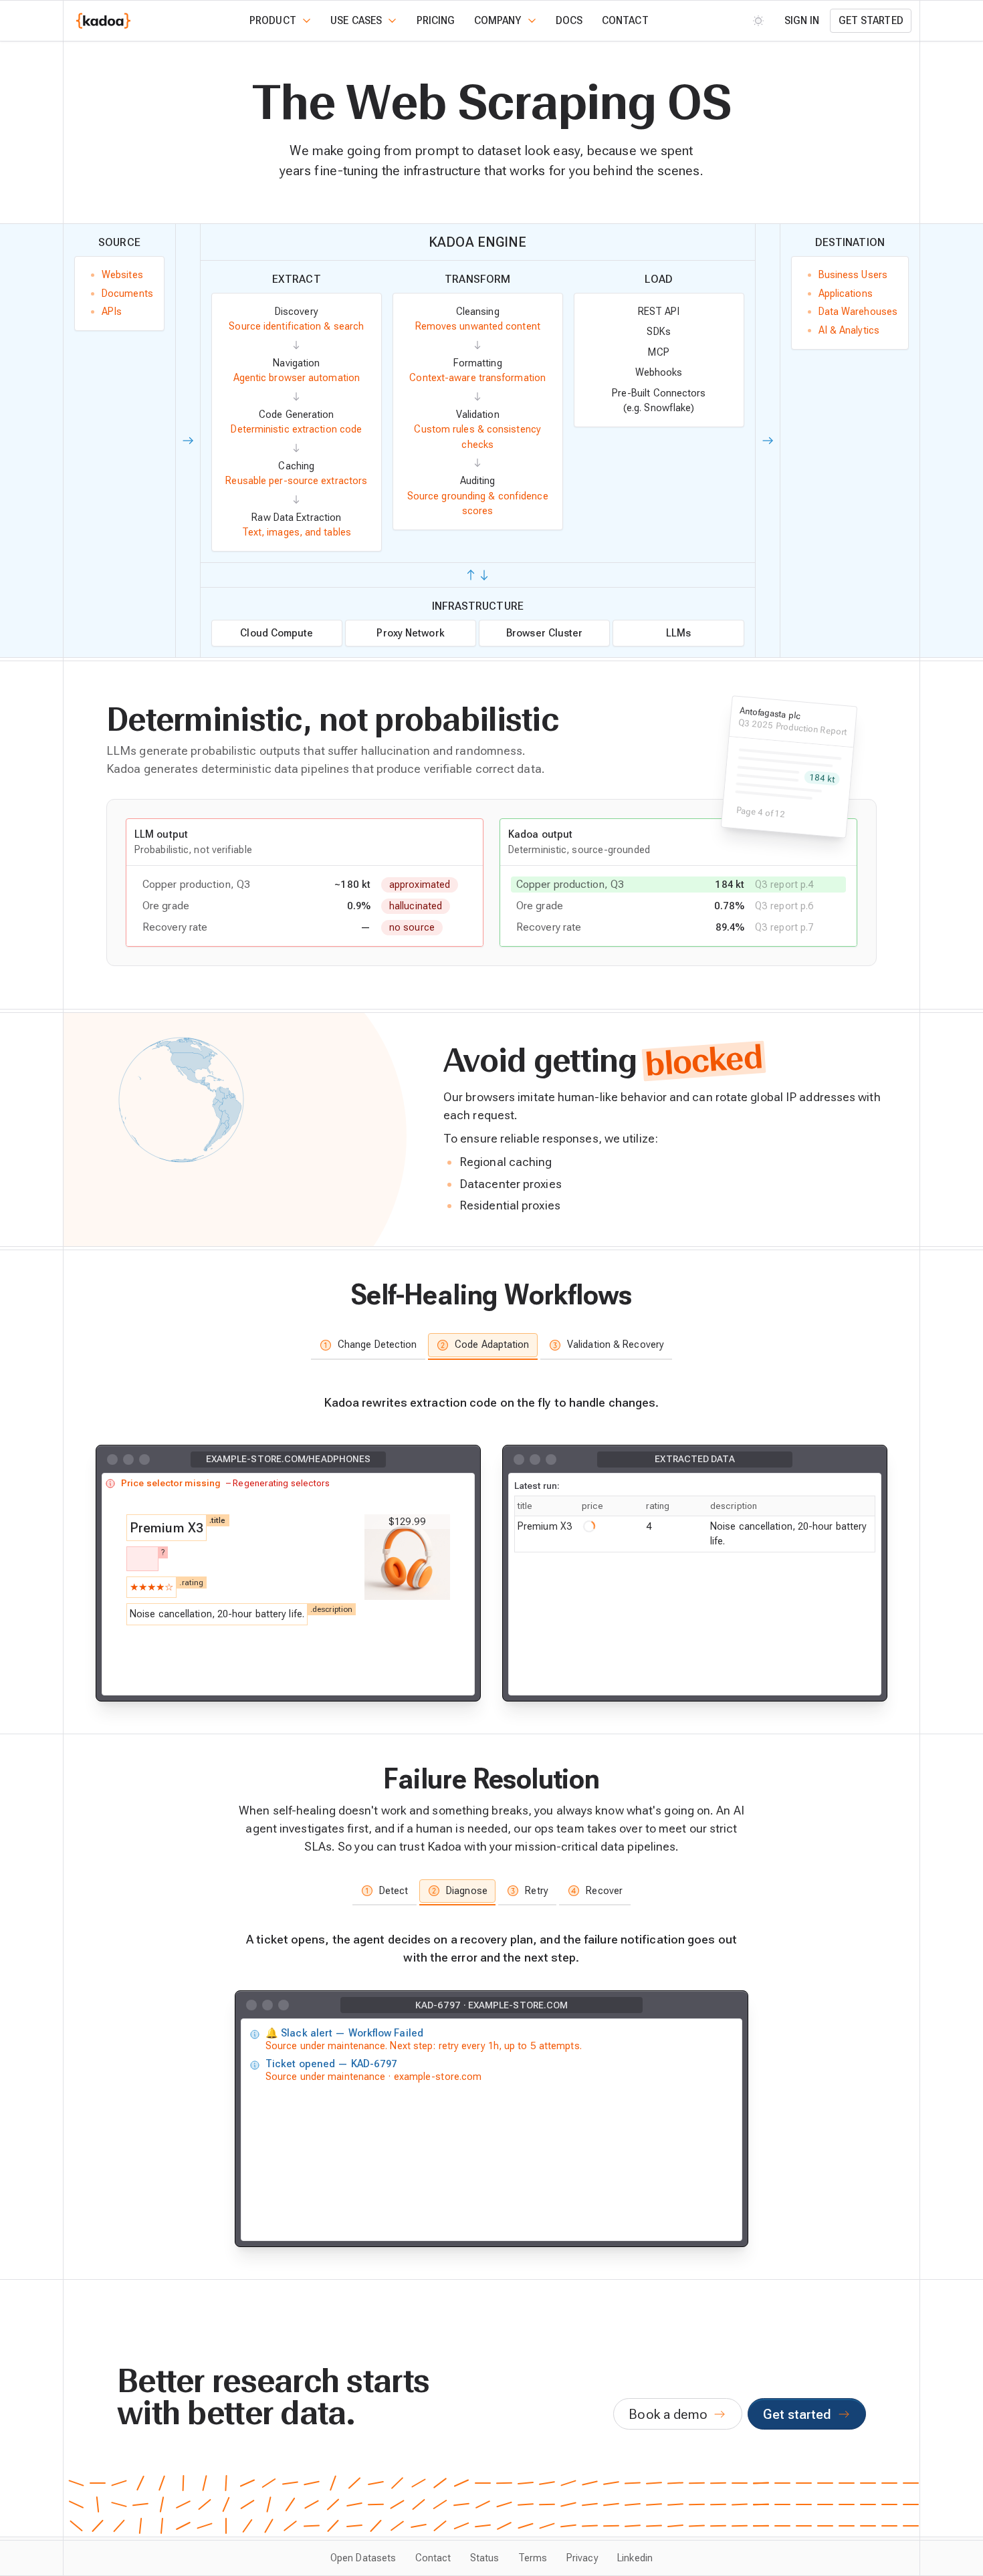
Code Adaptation (492, 1344)
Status (485, 2558)
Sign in (802, 21)
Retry (536, 1891)
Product (273, 21)
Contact (625, 21)
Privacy (582, 2558)
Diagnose (467, 1891)
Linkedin (635, 2558)
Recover (604, 1891)
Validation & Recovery (616, 1344)
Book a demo (668, 2414)
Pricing (436, 21)
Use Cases (356, 21)
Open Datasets (363, 2558)
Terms (533, 2558)
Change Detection (377, 1344)
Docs (569, 21)
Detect (394, 1891)
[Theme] (759, 20)
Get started (871, 21)
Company (498, 21)
